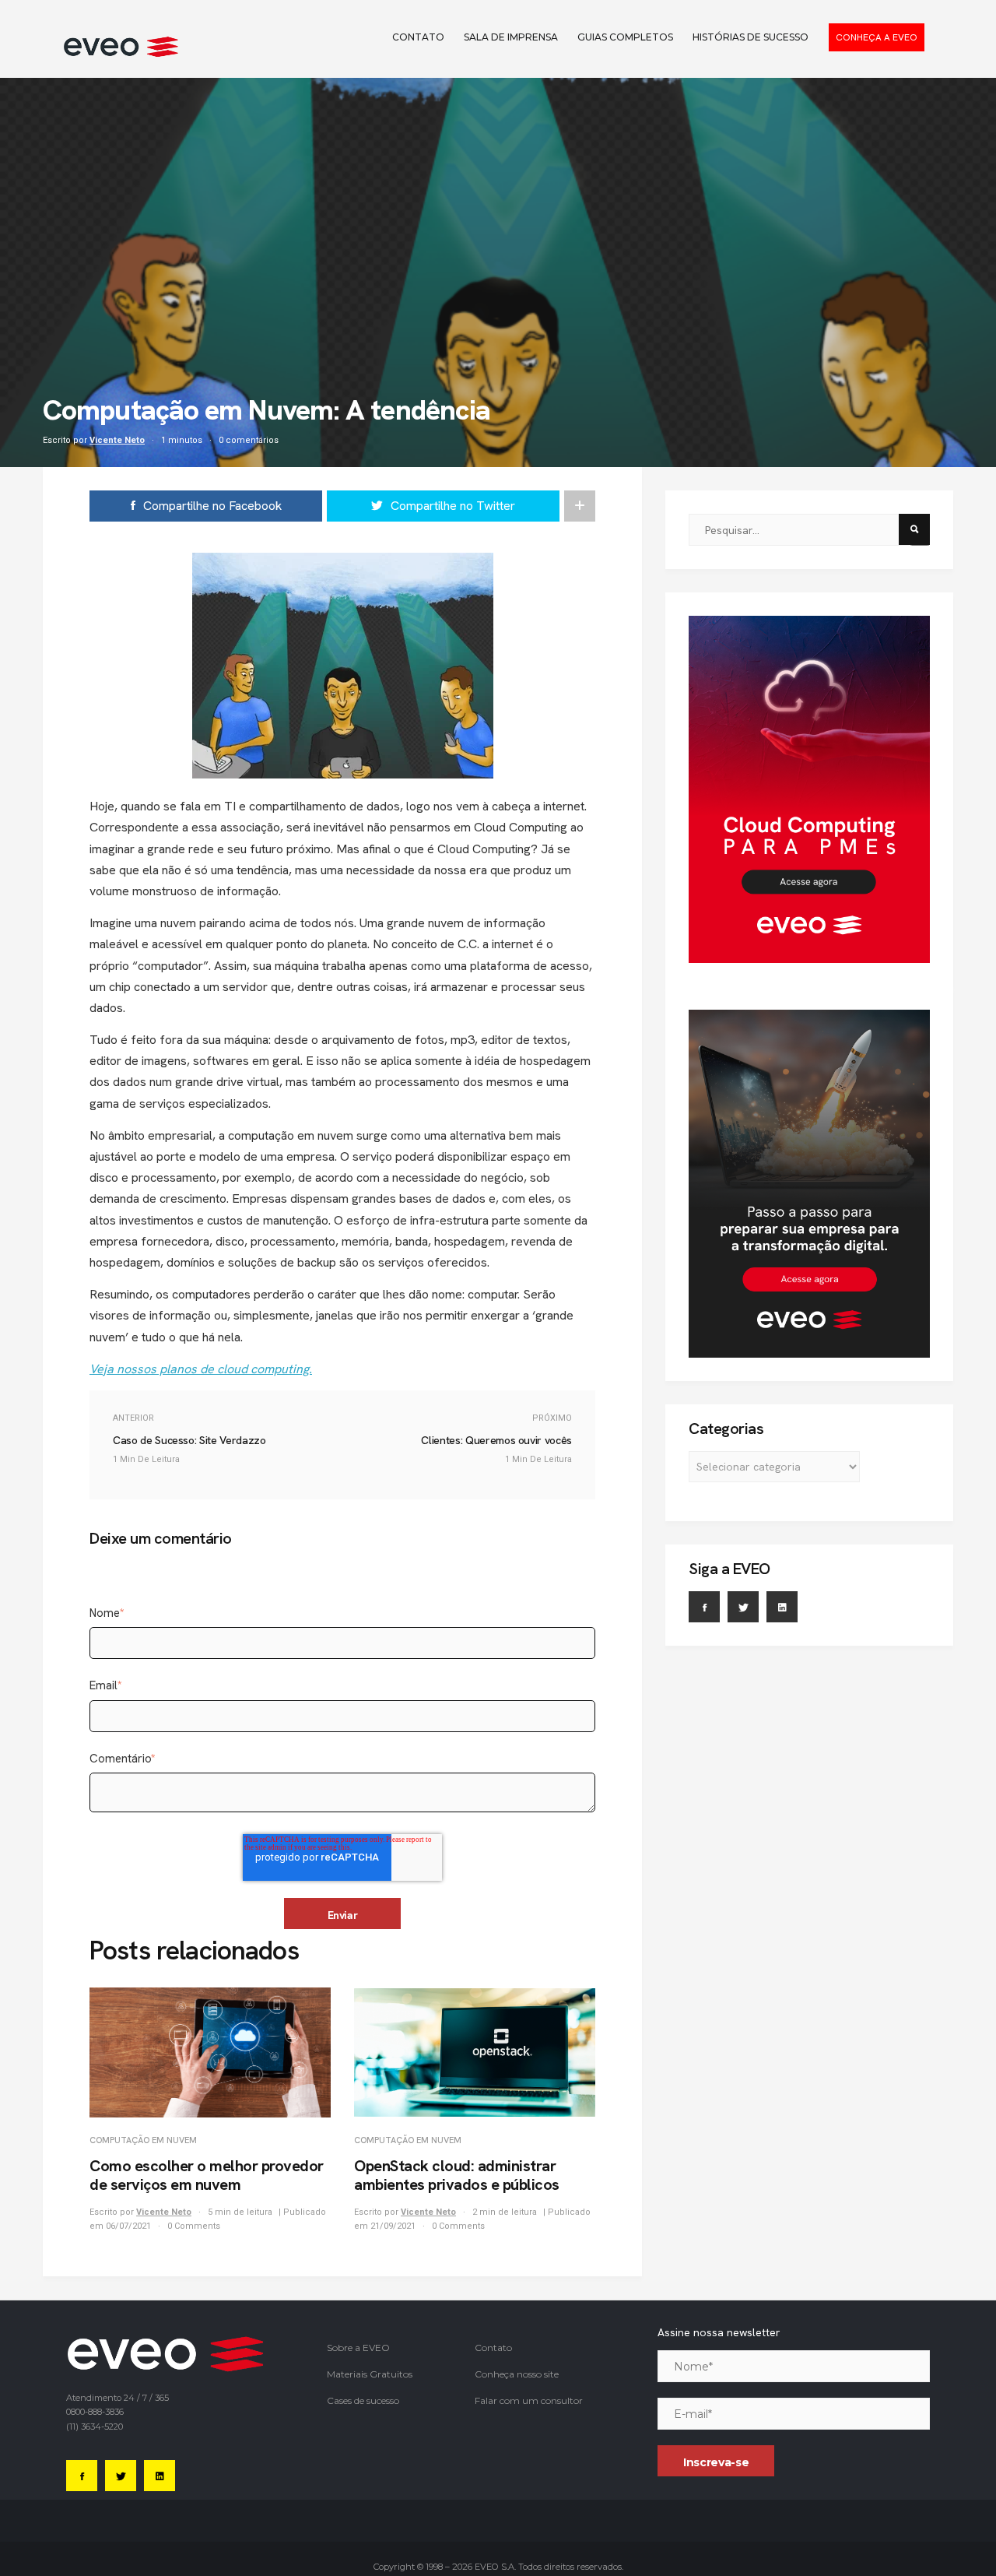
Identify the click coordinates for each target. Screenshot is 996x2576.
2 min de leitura (506, 2212)
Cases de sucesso (363, 2400)
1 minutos (182, 440)
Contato (493, 2348)
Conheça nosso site (517, 2374)
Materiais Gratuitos (370, 2374)
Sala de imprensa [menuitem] (511, 37)
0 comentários (249, 440)
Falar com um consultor (529, 2400)
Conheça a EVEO (877, 37)
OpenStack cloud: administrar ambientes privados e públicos (457, 2175)
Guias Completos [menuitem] (625, 37)
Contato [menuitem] (418, 37)
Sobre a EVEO (358, 2348)
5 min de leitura (241, 2212)
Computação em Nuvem (143, 2140)
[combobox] (799, 530)
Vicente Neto (117, 440)
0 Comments (194, 2226)
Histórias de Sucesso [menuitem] (751, 37)
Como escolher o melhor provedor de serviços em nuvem (207, 2175)
